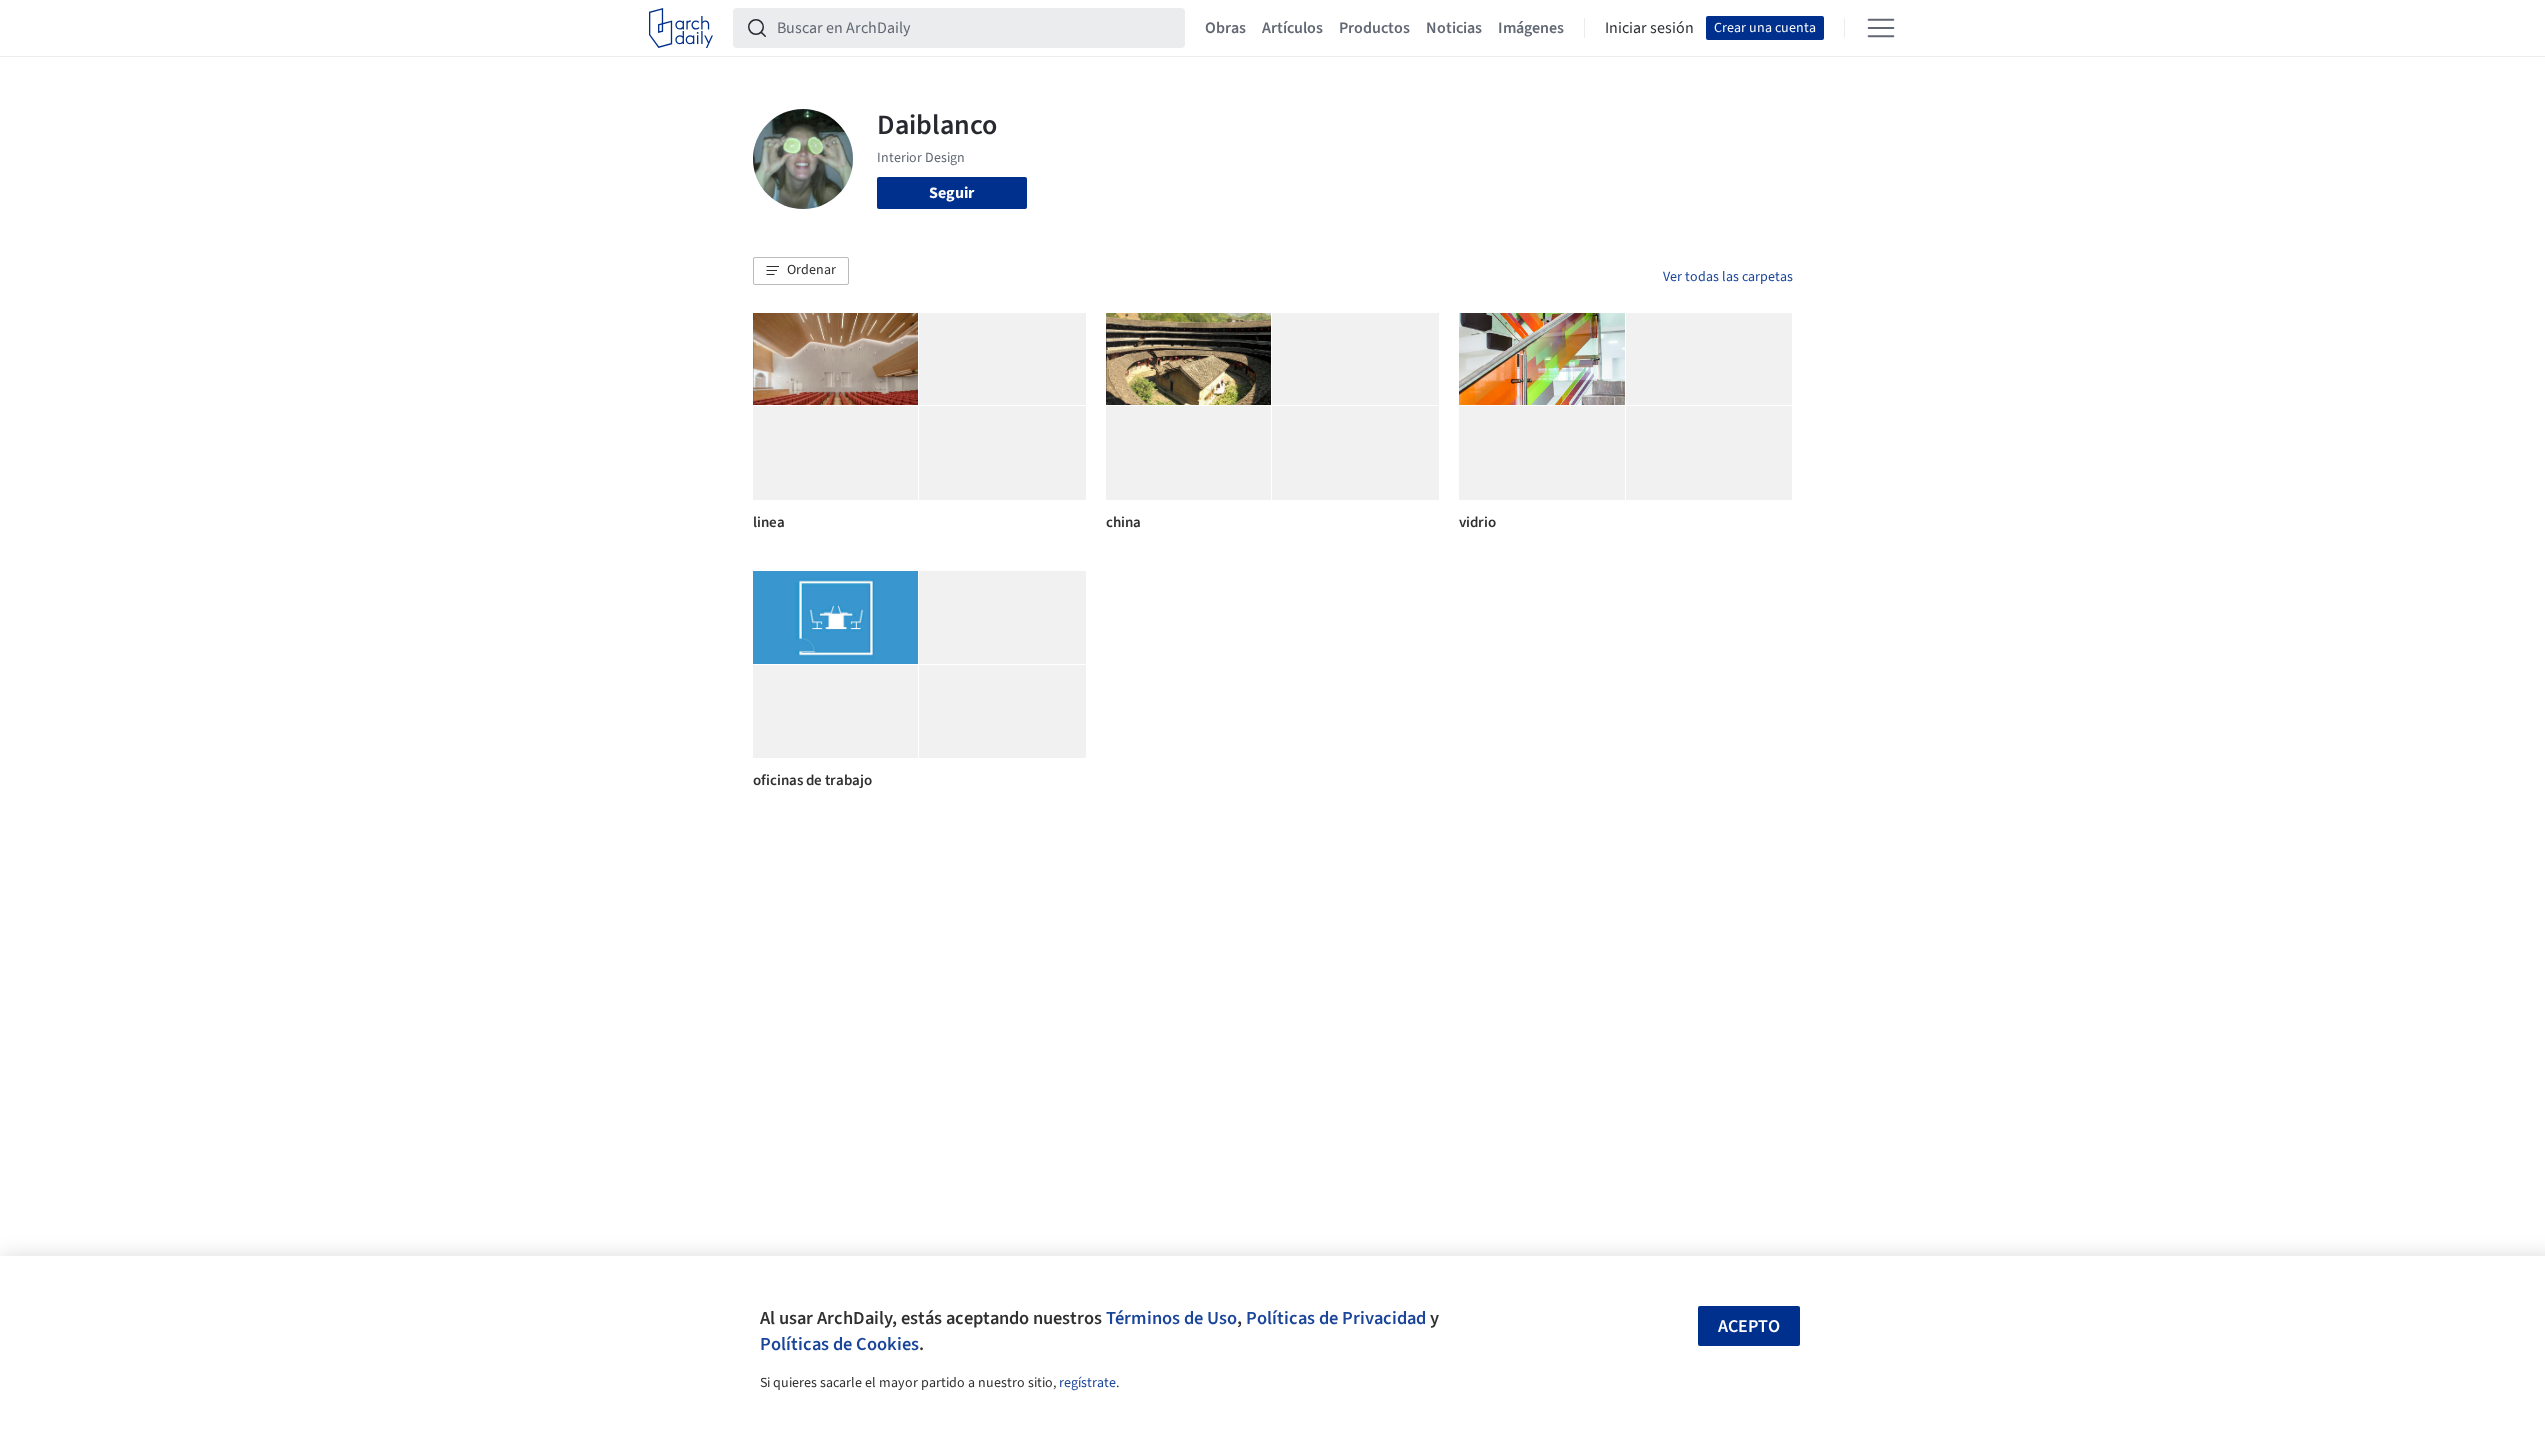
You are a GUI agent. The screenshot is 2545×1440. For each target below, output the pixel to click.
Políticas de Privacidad (1336, 1318)
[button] (801, 271)
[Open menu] (1881, 28)
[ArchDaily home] (681, 28)
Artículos (1292, 28)
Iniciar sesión (1649, 28)
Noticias (1454, 28)
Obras (1225, 28)
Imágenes (1531, 28)
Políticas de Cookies (839, 1344)
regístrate (1087, 1383)
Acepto (1749, 1326)
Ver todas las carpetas (1728, 277)
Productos (1374, 28)
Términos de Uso (1171, 1318)
